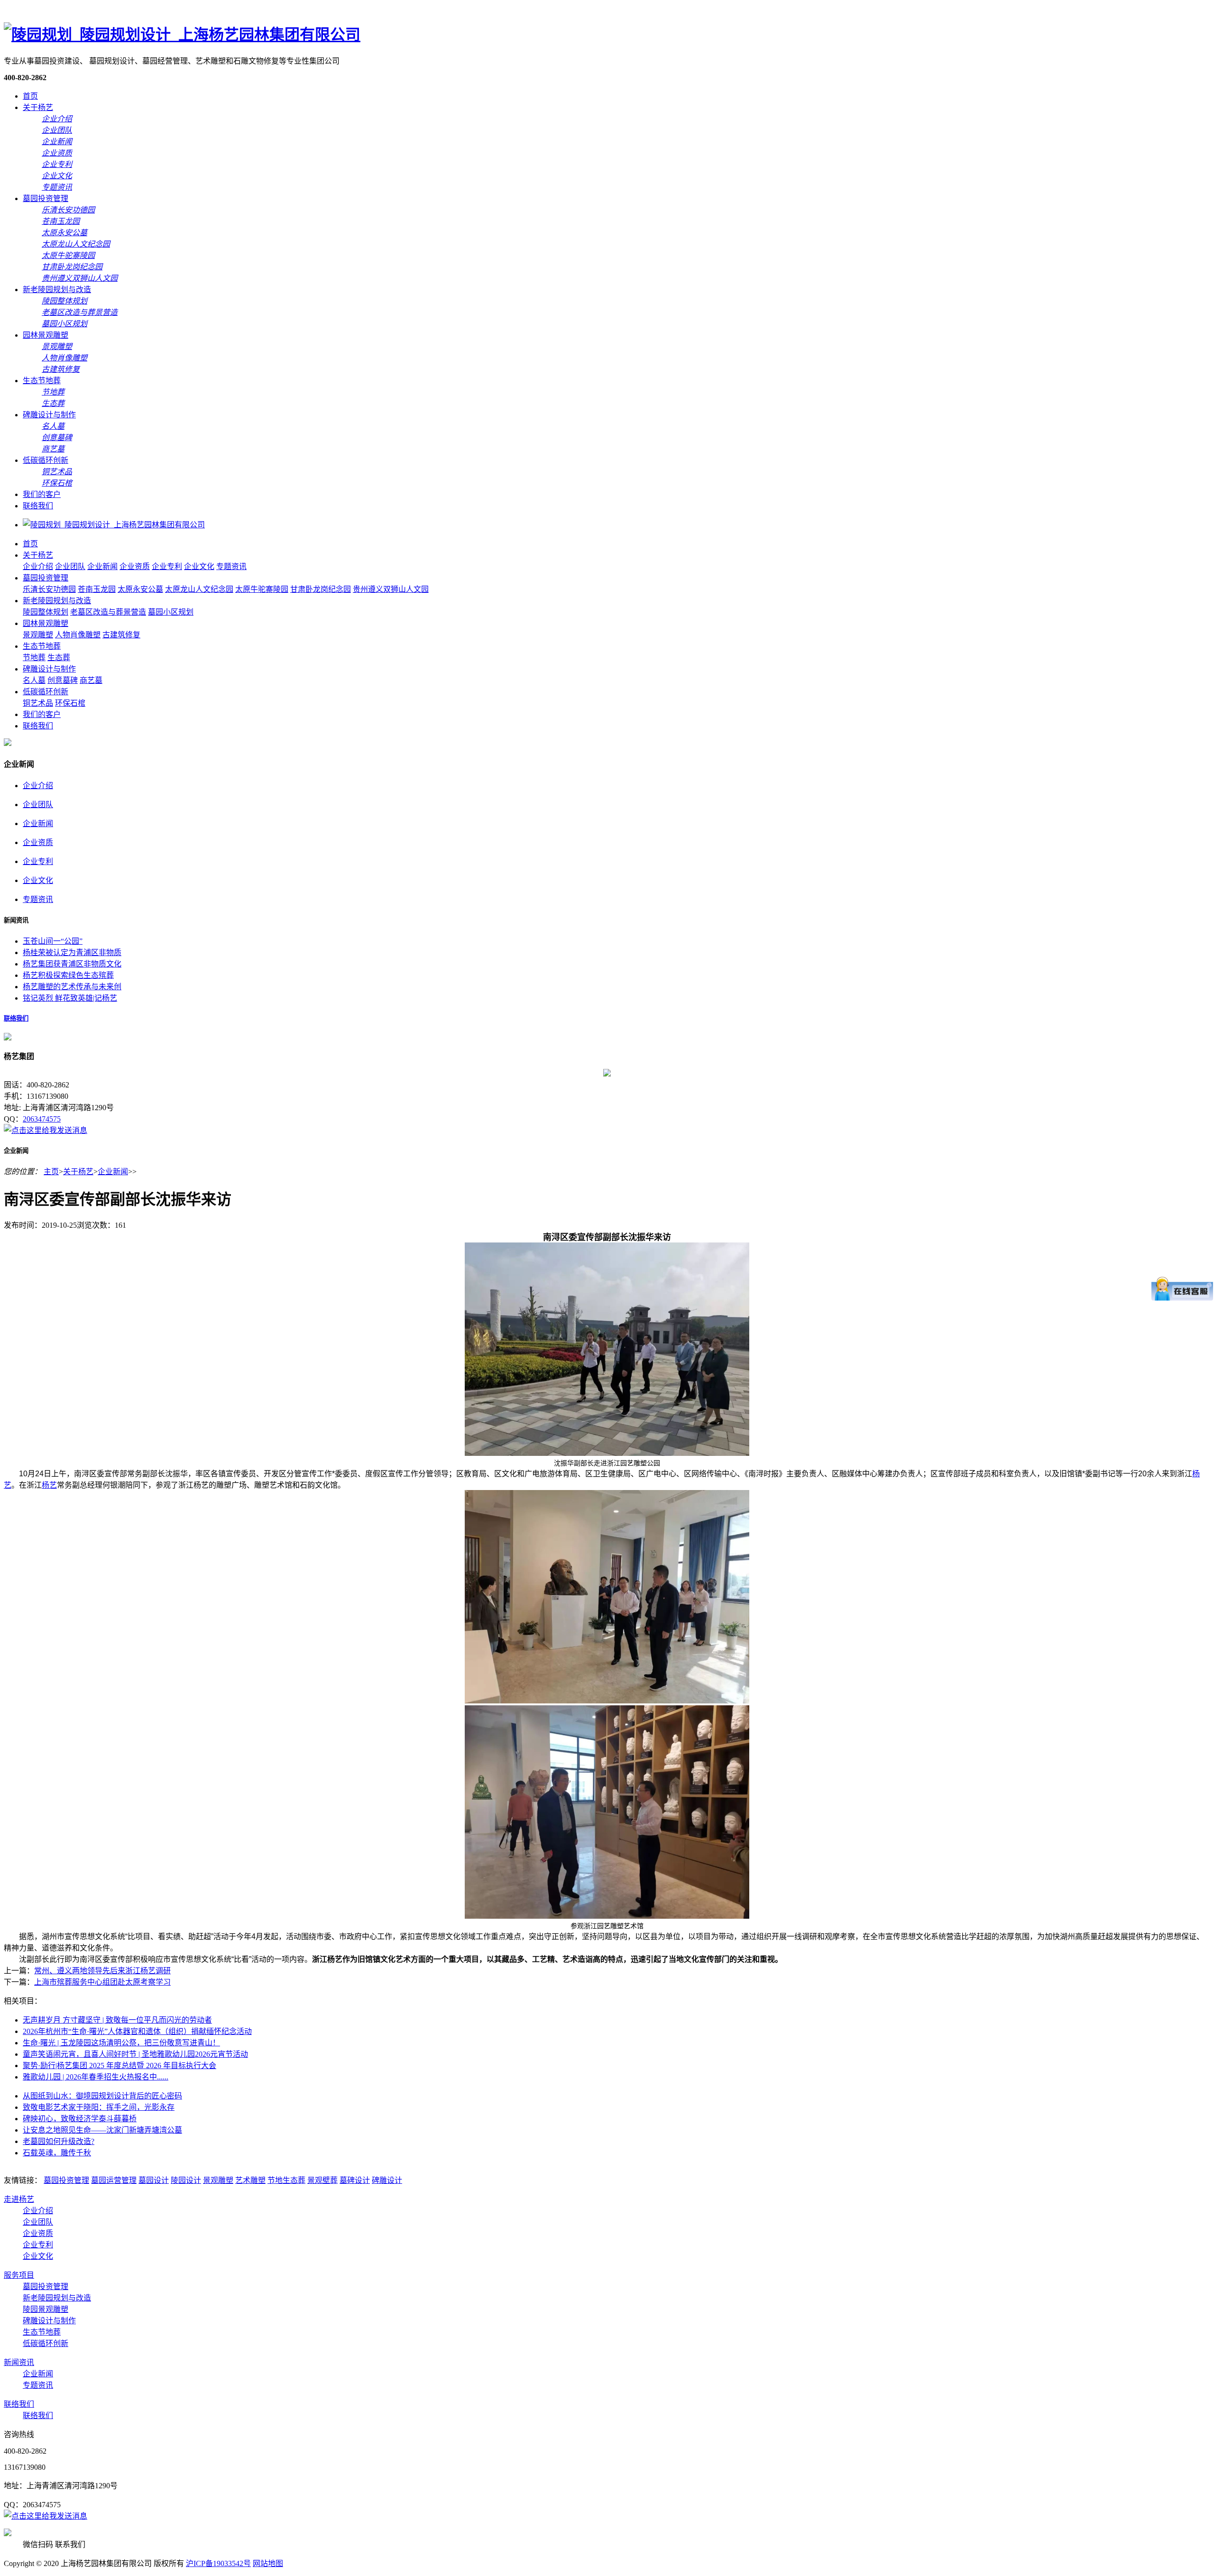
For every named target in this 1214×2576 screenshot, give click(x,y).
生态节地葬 (42, 381)
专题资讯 (231, 566)
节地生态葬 (286, 2180)
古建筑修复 (121, 635)
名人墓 (34, 680)
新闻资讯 (19, 2362)
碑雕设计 (387, 2180)
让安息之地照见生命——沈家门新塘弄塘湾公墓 (102, 2130)
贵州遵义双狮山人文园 (391, 589)
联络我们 (38, 506)
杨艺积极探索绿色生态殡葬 (68, 975)
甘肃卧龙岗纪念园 (321, 589)
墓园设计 (154, 2180)
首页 (30, 96)
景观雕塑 (38, 635)
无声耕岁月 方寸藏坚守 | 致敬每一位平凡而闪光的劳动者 (117, 2020)
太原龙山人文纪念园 (199, 589)
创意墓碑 (63, 680)
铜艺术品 (38, 703)
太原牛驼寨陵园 (262, 589)
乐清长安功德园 (49, 589)
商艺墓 (91, 680)
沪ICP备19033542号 (218, 2563)
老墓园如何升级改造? (59, 2141)
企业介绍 (38, 566)
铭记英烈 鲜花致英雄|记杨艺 (70, 998)
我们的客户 (42, 494)
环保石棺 (70, 703)
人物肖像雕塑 (78, 635)
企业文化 (199, 566)
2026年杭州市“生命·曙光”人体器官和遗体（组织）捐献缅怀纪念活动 (137, 2031)
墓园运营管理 (114, 2180)
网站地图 (268, 2563)
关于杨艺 (38, 107)
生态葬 (59, 658)
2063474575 (42, 1119)
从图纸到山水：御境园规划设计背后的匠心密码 (102, 2096)
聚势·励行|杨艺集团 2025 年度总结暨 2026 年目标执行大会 (120, 2065)
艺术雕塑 (250, 2180)
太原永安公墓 (140, 589)
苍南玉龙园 (97, 589)
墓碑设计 (355, 2180)
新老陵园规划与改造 (57, 290)
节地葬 (34, 658)
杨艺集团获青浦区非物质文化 (72, 964)
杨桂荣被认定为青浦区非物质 (72, 952)
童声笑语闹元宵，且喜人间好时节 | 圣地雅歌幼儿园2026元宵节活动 (135, 2054)
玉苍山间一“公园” (53, 941)
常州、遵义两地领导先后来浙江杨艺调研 (102, 1971)
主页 (51, 1172)
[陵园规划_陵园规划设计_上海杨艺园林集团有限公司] (182, 35)
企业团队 (70, 566)
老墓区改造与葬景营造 (108, 612)
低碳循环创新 (46, 460)
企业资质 (135, 566)
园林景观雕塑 (46, 335)
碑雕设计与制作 (49, 415)
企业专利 (167, 566)
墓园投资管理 (46, 198)
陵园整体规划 (46, 612)
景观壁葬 (322, 2180)
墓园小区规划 (171, 612)
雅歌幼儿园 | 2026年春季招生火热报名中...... (96, 2077)
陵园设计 (186, 2180)
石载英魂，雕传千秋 (57, 2153)
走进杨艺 (19, 2199)
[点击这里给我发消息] (46, 1130)
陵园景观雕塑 (46, 2309)
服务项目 (19, 2275)
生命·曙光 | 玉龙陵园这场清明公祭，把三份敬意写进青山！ (121, 2043)
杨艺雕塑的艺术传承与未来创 (72, 987)
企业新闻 (102, 566)
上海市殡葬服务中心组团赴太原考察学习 (102, 1982)
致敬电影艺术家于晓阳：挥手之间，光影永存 (99, 2107)
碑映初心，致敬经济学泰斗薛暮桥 (80, 2119)
